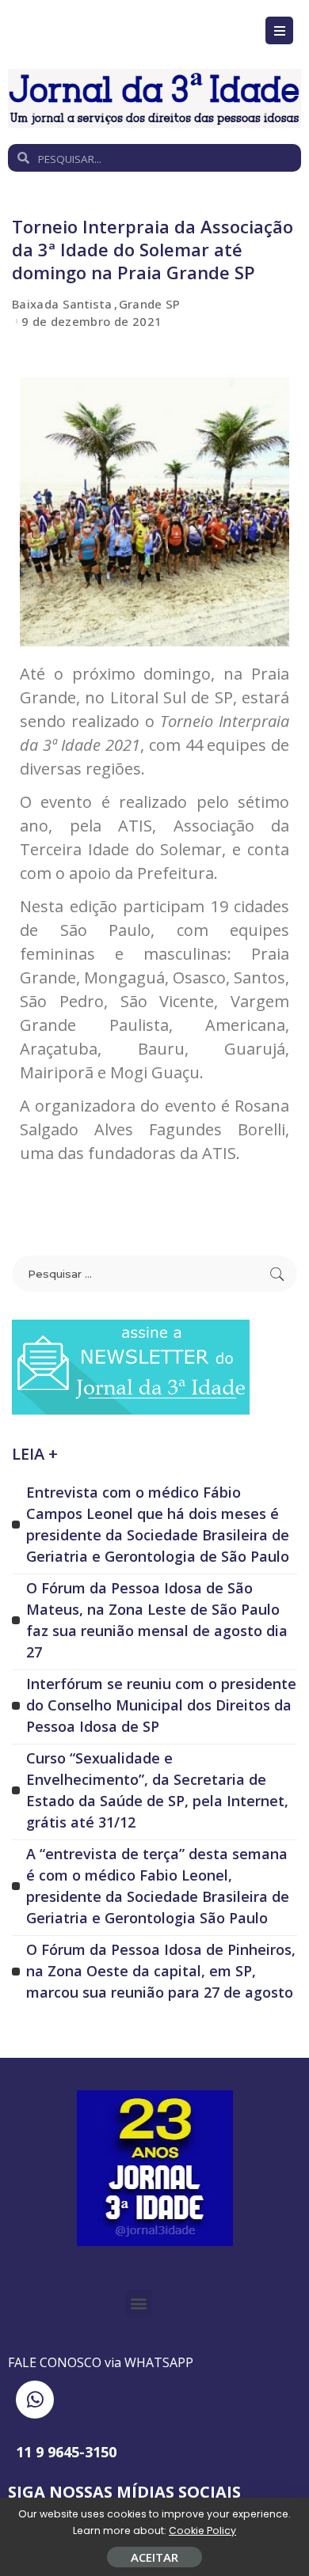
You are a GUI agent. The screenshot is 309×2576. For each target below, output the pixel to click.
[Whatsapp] (35, 2400)
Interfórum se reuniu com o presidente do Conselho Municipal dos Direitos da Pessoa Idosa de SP (161, 1705)
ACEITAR (154, 2557)
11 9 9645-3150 (66, 2452)
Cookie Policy (202, 2531)
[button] (138, 2303)
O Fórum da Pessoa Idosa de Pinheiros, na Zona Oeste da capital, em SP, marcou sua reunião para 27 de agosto (161, 1971)
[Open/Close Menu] (279, 30)
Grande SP (150, 304)
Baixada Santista (62, 304)
